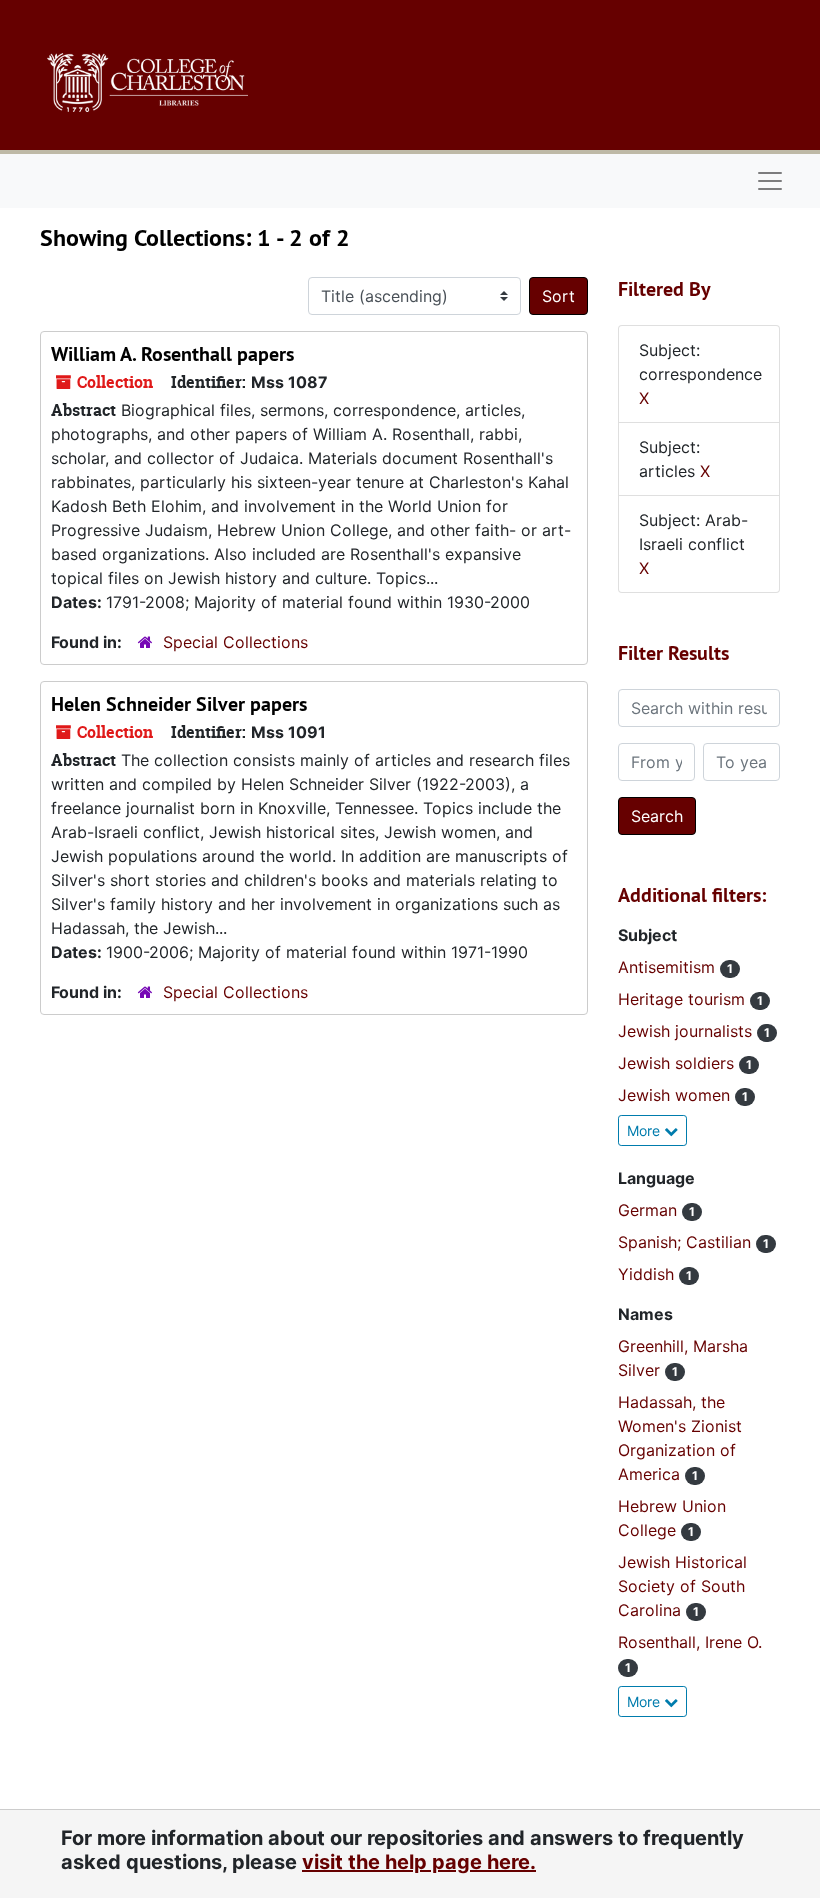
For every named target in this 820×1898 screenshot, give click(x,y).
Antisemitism (669, 967)
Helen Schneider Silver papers (179, 704)
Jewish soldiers (678, 1063)
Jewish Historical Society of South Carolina (682, 1586)
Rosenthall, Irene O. (690, 1642)
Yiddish (648, 1274)
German (650, 1210)
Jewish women (676, 1095)
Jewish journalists (687, 1031)
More (645, 1130)
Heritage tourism (684, 999)
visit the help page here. (419, 1862)
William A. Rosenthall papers (172, 354)
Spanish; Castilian (687, 1242)
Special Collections (235, 642)
